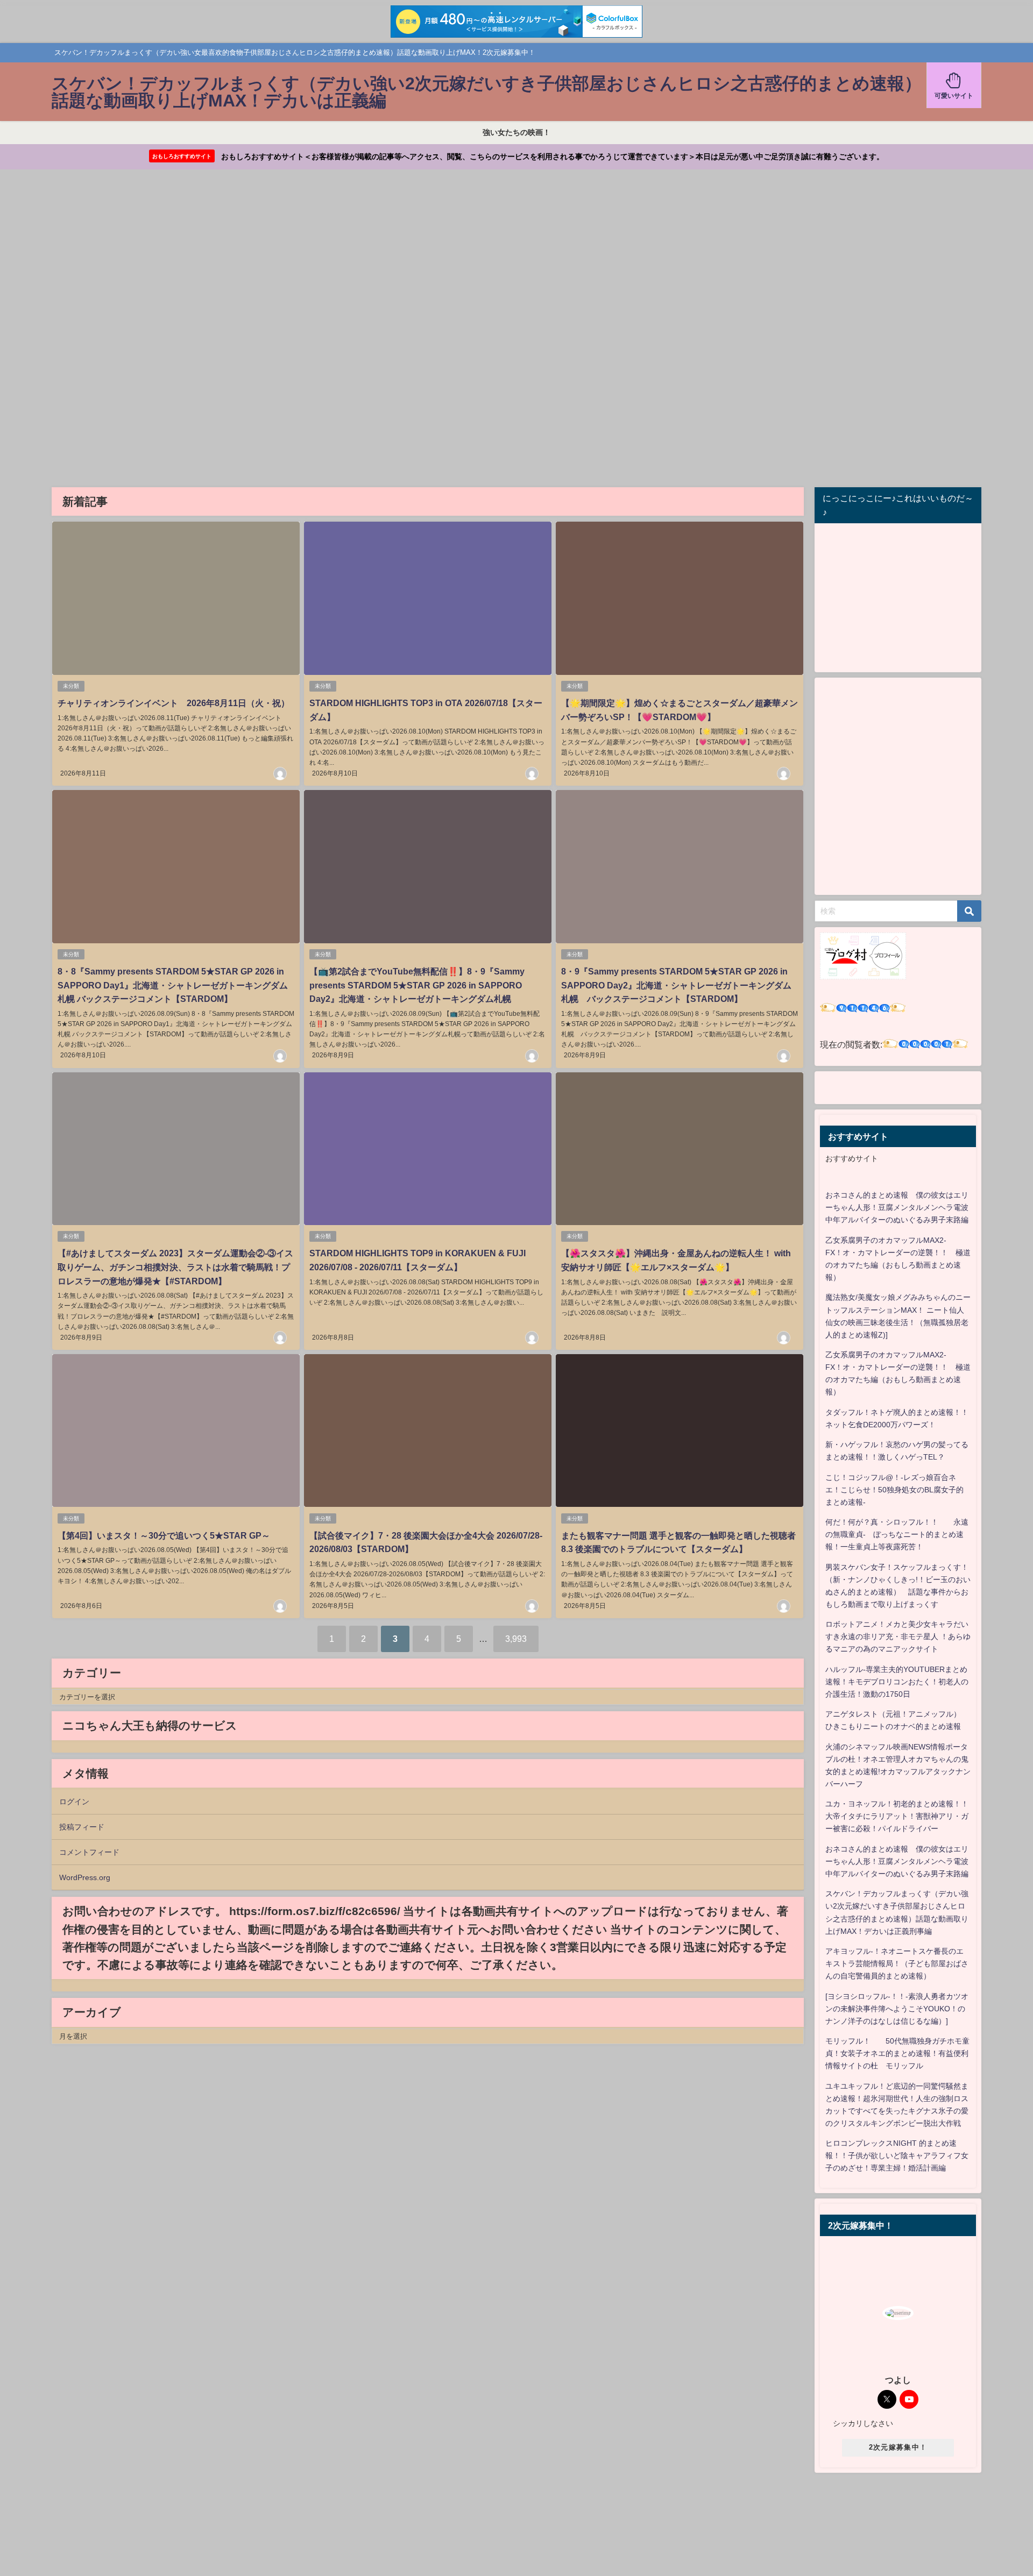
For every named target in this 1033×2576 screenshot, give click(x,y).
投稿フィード (82, 1827)
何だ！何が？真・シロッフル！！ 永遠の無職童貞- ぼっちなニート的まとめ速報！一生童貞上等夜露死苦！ (897, 1534)
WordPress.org (85, 1877)
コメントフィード (89, 1852)
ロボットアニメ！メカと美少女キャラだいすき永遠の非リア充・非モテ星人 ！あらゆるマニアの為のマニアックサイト (898, 1636)
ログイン (74, 1802)
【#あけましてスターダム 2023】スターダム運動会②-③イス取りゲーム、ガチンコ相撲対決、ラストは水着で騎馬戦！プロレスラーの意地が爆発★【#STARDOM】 (175, 1267)
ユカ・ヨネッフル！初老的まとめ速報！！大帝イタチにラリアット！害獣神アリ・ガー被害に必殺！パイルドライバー (897, 1816)
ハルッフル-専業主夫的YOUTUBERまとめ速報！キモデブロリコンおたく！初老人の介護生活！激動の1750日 (897, 1682)
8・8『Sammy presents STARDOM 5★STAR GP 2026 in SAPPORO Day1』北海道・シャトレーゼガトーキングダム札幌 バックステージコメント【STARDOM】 (173, 985)
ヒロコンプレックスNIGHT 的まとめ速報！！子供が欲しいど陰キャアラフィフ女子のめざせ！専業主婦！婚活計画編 (897, 2155)
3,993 (516, 1639)
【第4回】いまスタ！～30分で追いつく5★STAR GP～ (164, 1535)
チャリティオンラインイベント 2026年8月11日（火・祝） (174, 703)
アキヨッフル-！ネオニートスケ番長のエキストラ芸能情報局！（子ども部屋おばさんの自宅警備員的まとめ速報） (897, 1963)
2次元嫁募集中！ (898, 2447)
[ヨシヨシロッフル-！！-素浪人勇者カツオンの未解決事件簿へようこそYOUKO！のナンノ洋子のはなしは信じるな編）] (897, 2009)
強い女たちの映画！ (516, 132)
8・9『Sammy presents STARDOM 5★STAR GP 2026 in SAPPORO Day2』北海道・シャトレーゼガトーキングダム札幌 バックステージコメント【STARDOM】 (676, 985)
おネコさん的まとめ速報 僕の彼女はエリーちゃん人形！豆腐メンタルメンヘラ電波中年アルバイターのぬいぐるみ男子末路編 (897, 1207)
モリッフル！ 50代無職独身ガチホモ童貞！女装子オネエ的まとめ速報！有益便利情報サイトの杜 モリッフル (897, 2053)
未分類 (71, 686)
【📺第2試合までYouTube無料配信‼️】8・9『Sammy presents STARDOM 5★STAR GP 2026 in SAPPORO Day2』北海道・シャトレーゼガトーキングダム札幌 (417, 985)
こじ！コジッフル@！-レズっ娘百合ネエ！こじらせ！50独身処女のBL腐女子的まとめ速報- (894, 1490)
